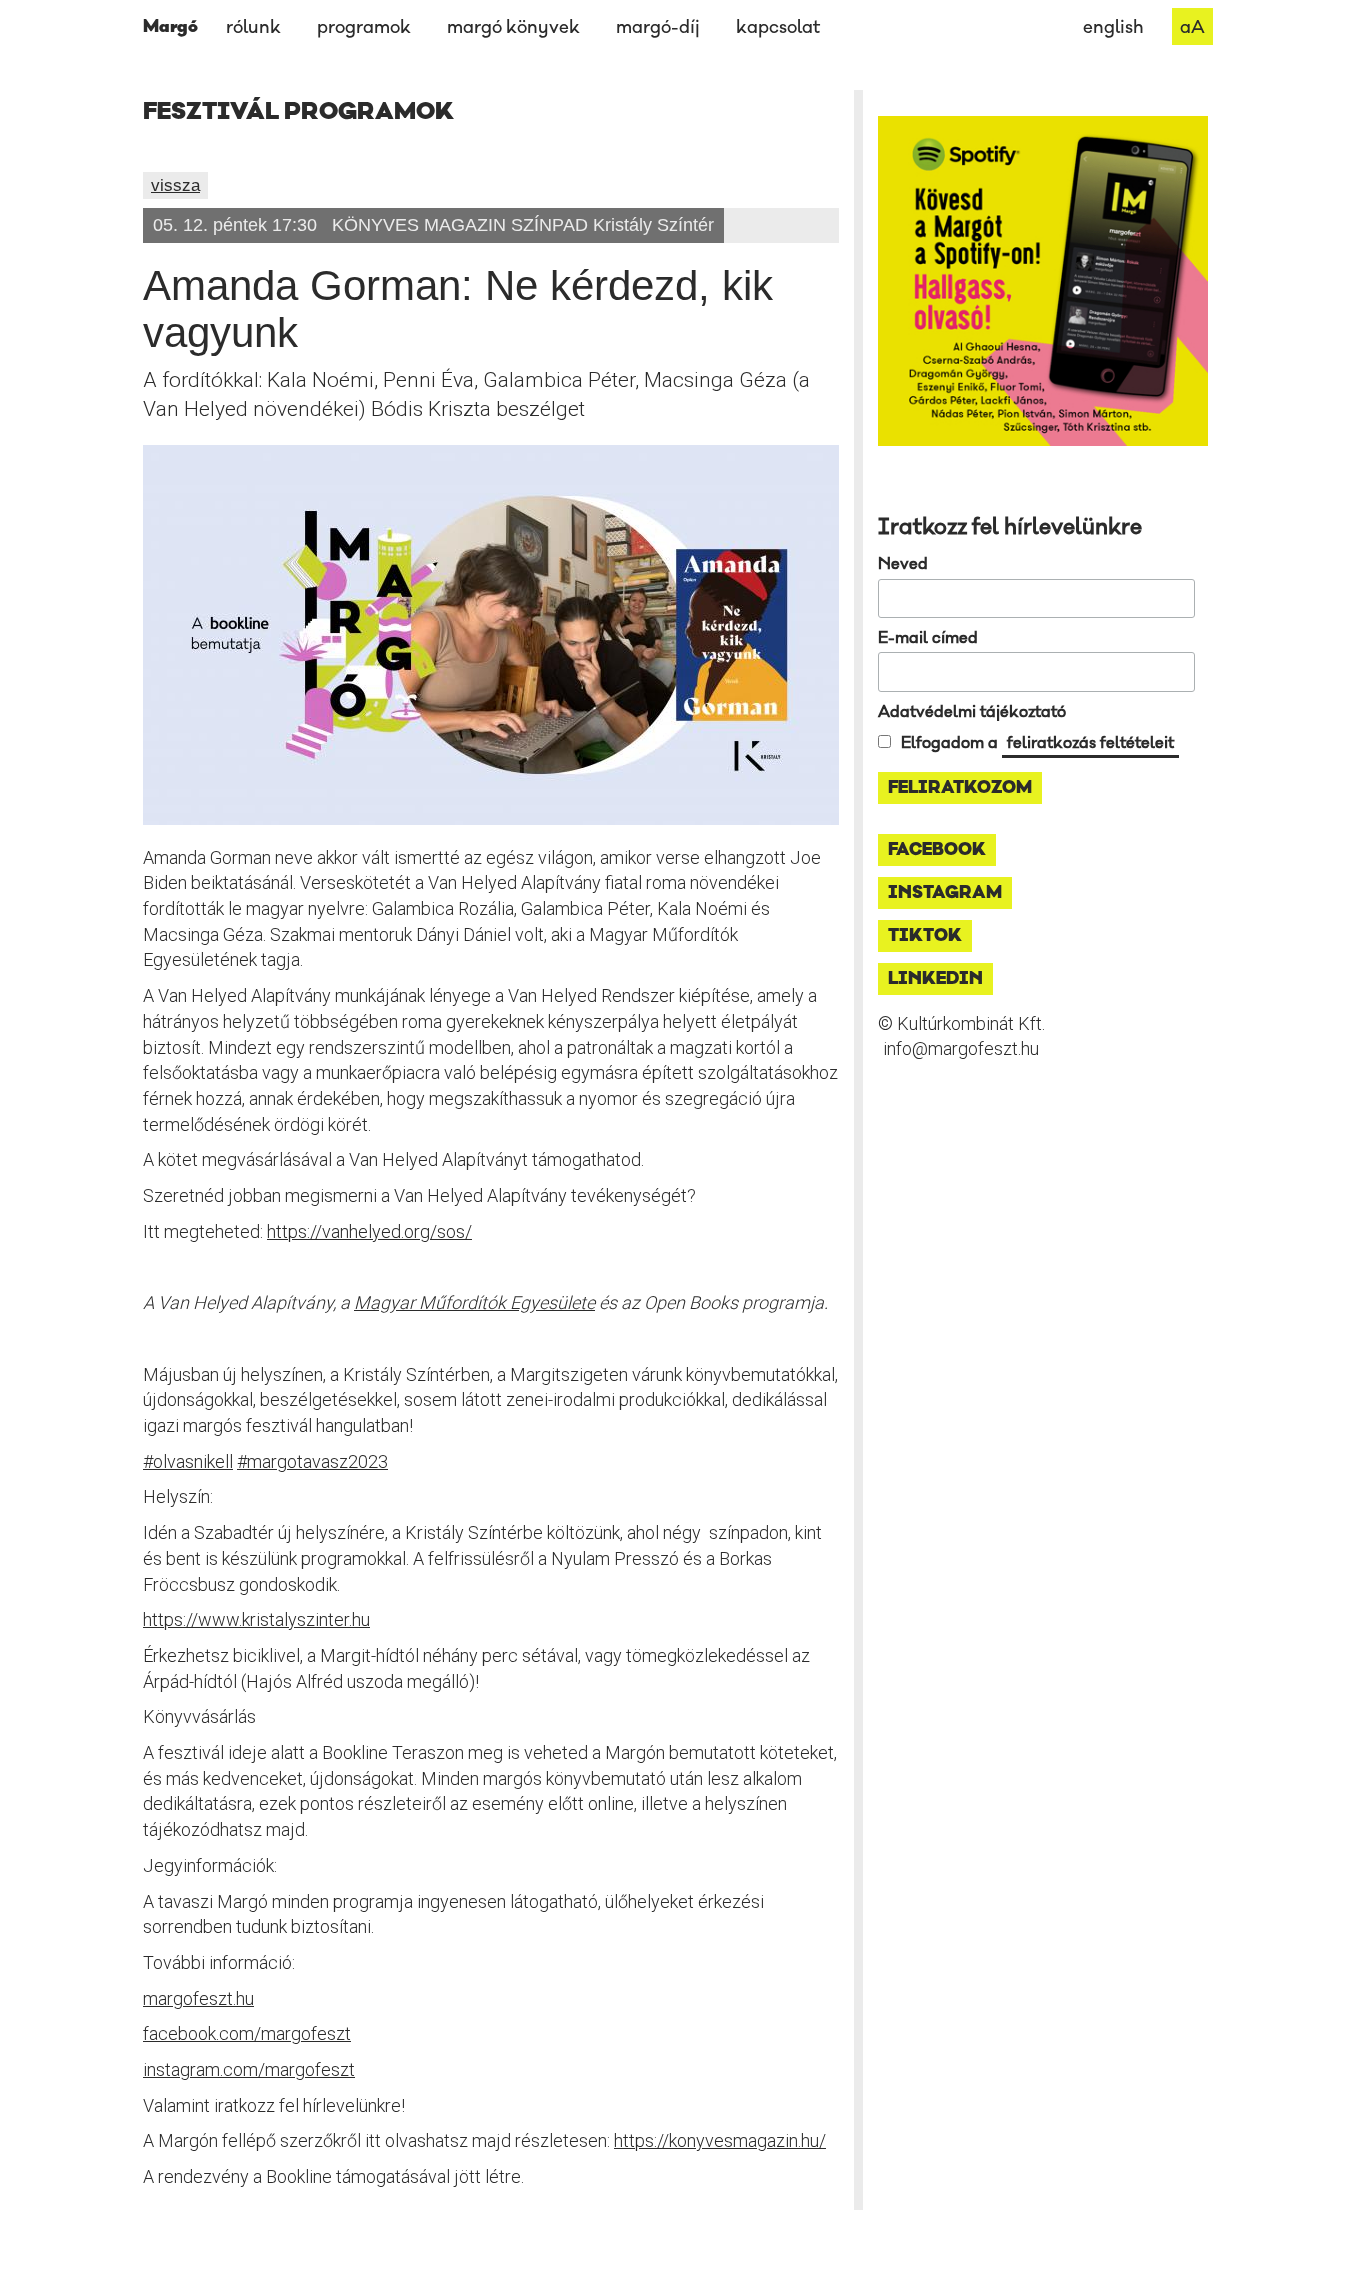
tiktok (925, 936)
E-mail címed (928, 638)
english (1113, 27)
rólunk (253, 27)
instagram (945, 893)
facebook (937, 850)
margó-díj (658, 27)
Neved (903, 564)
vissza (175, 185)
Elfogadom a (1037, 743)
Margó (170, 27)
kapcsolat (778, 27)
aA (1192, 27)
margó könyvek (513, 27)
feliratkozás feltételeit (1090, 743)
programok (364, 27)
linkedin (935, 979)
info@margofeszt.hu (961, 1048)
